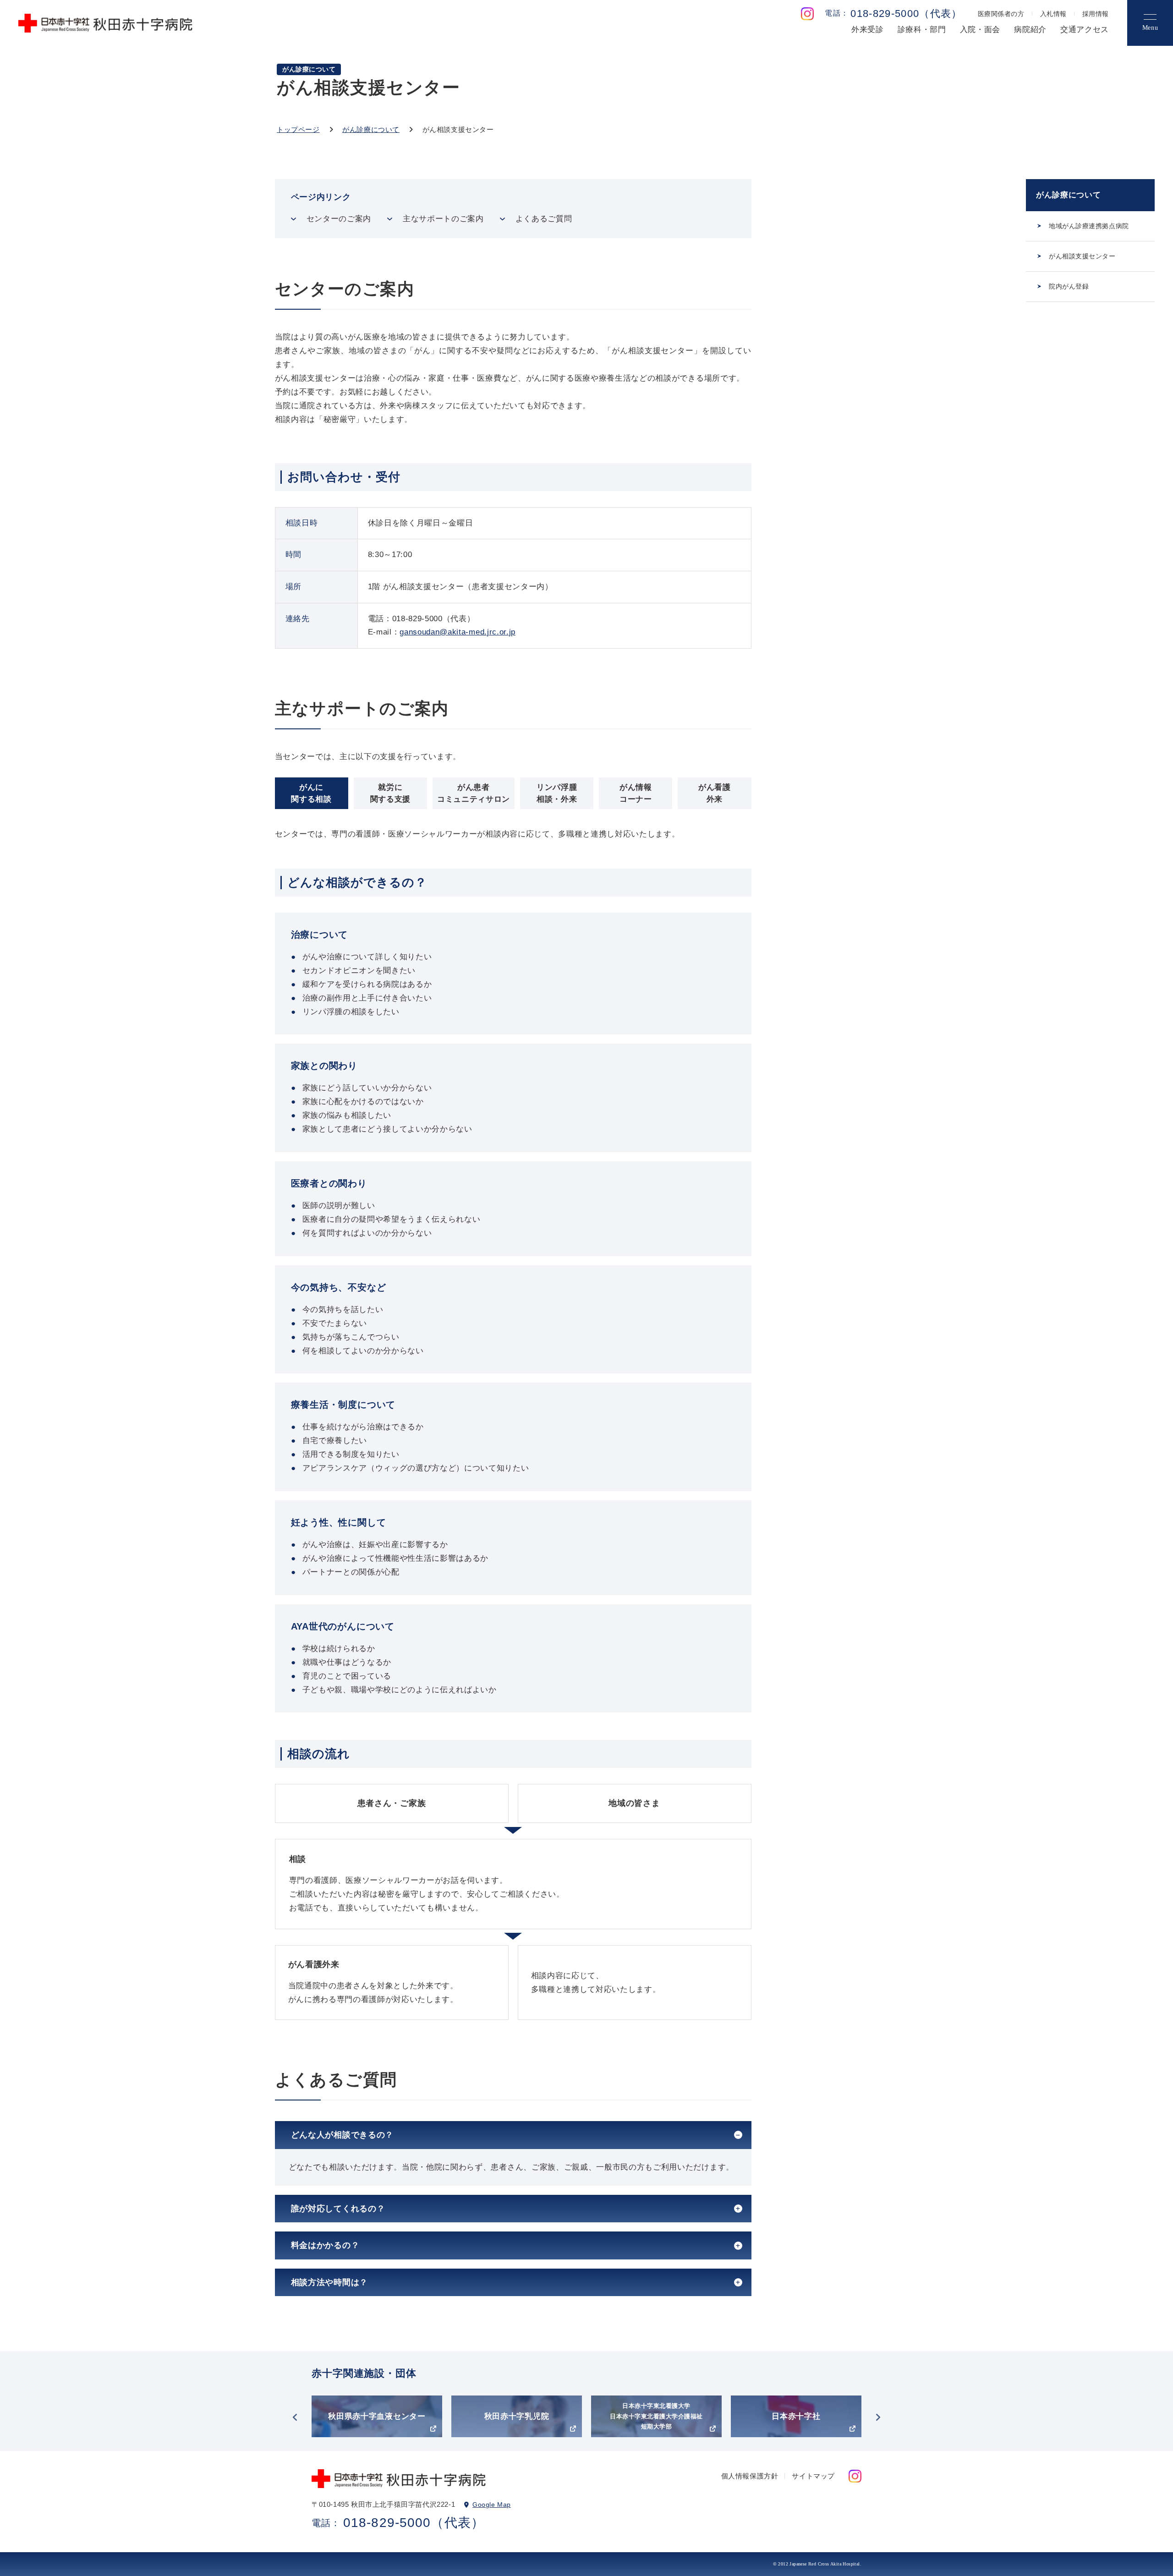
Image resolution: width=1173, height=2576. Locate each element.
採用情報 (1096, 14)
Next (878, 2417)
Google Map (492, 2505)
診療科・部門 (922, 30)
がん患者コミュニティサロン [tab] (474, 793)
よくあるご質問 (544, 219)
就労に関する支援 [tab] (390, 793)
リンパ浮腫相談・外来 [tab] (557, 793)
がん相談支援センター (1082, 256)
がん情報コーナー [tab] (636, 793)
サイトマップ (813, 2476)
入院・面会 (980, 30)
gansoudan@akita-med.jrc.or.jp (458, 632)
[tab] (513, 2135)
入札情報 (1053, 14)
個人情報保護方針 (750, 2476)
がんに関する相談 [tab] (311, 793)
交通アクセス (1085, 30)
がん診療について (371, 129)
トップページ (298, 129)
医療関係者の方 (1001, 14)
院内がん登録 (1069, 286)
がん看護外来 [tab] (715, 793)
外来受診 (868, 30)
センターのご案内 (339, 219)
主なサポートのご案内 (443, 219)
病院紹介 (1030, 30)
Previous (295, 2417)
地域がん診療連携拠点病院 (1089, 226)
